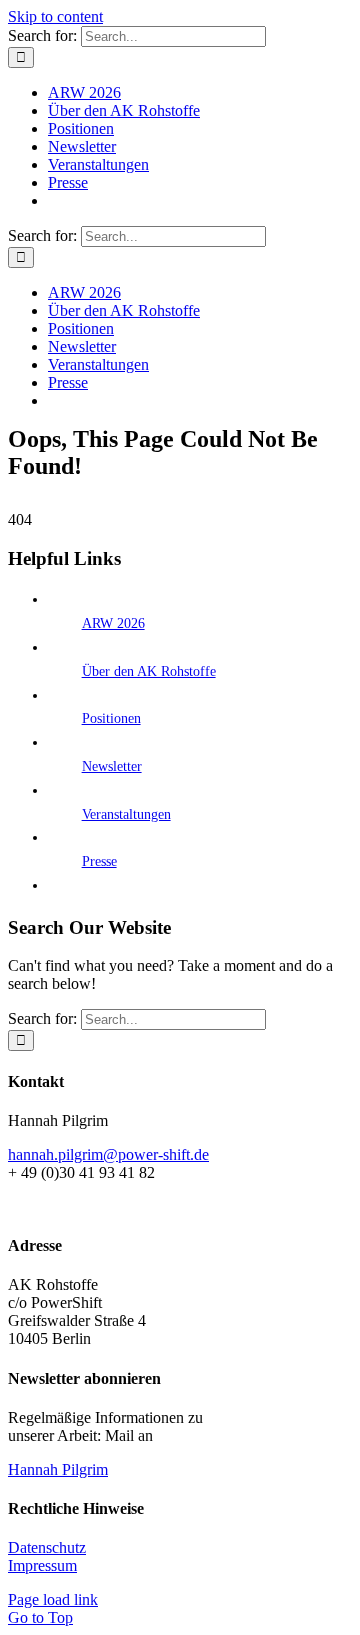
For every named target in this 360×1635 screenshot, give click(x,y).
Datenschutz (47, 1547)
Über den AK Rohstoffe (149, 671)
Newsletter (112, 766)
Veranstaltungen (126, 814)
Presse (99, 861)
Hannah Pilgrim (58, 1469)
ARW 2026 (113, 623)
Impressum (42, 1565)
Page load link (53, 1599)
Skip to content (55, 16)
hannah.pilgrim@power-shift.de (108, 1154)
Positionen (111, 718)
